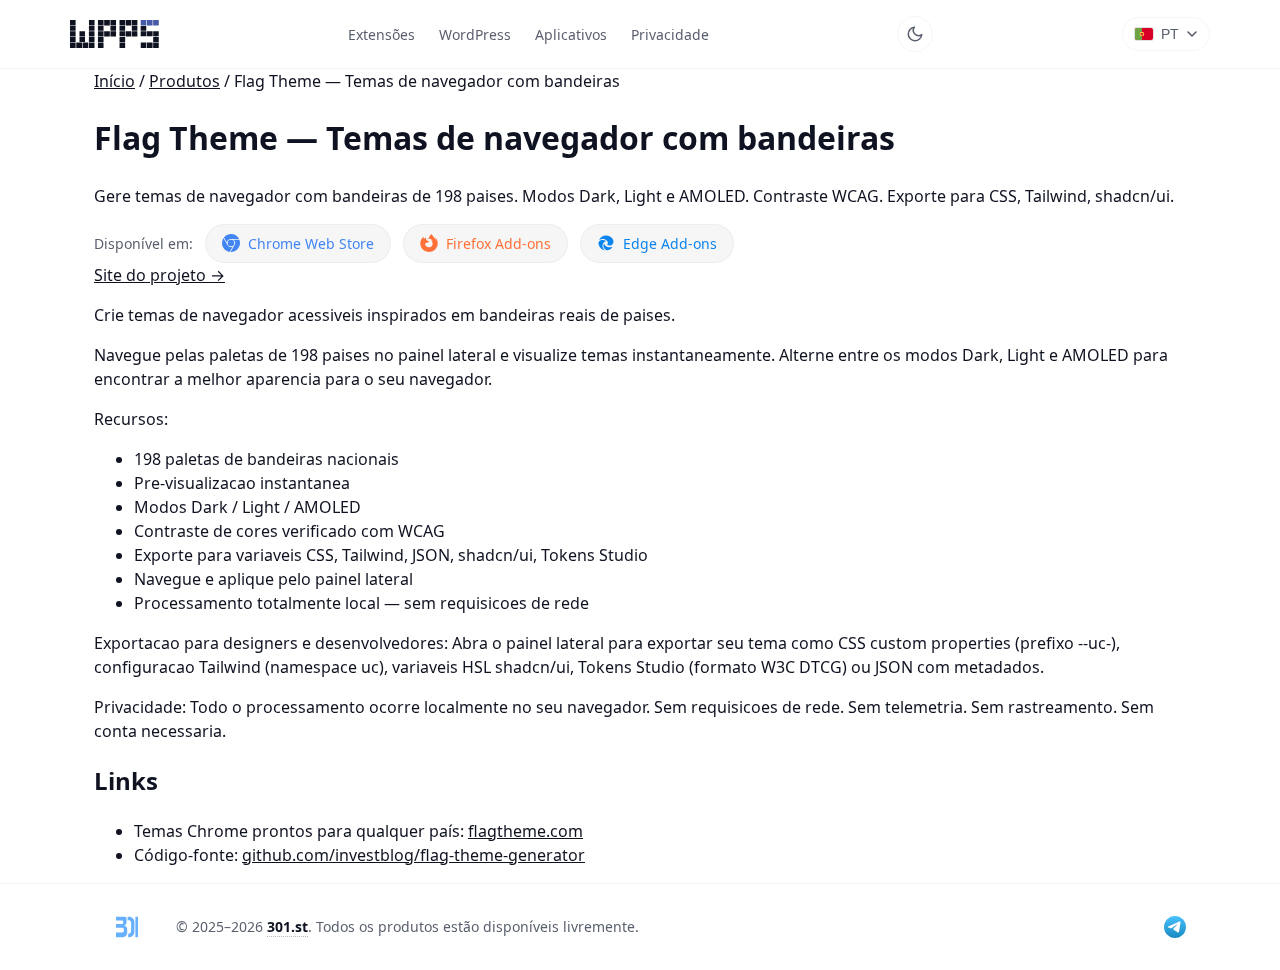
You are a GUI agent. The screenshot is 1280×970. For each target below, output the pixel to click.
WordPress (475, 34)
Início (114, 81)
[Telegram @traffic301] (1175, 927)
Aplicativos (571, 34)
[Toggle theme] (915, 34)
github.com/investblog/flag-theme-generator (413, 855)
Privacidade (670, 34)
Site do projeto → (159, 275)
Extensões (381, 34)
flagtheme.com (525, 831)
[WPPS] (114, 34)
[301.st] (127, 927)
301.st (287, 926)
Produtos (184, 81)
